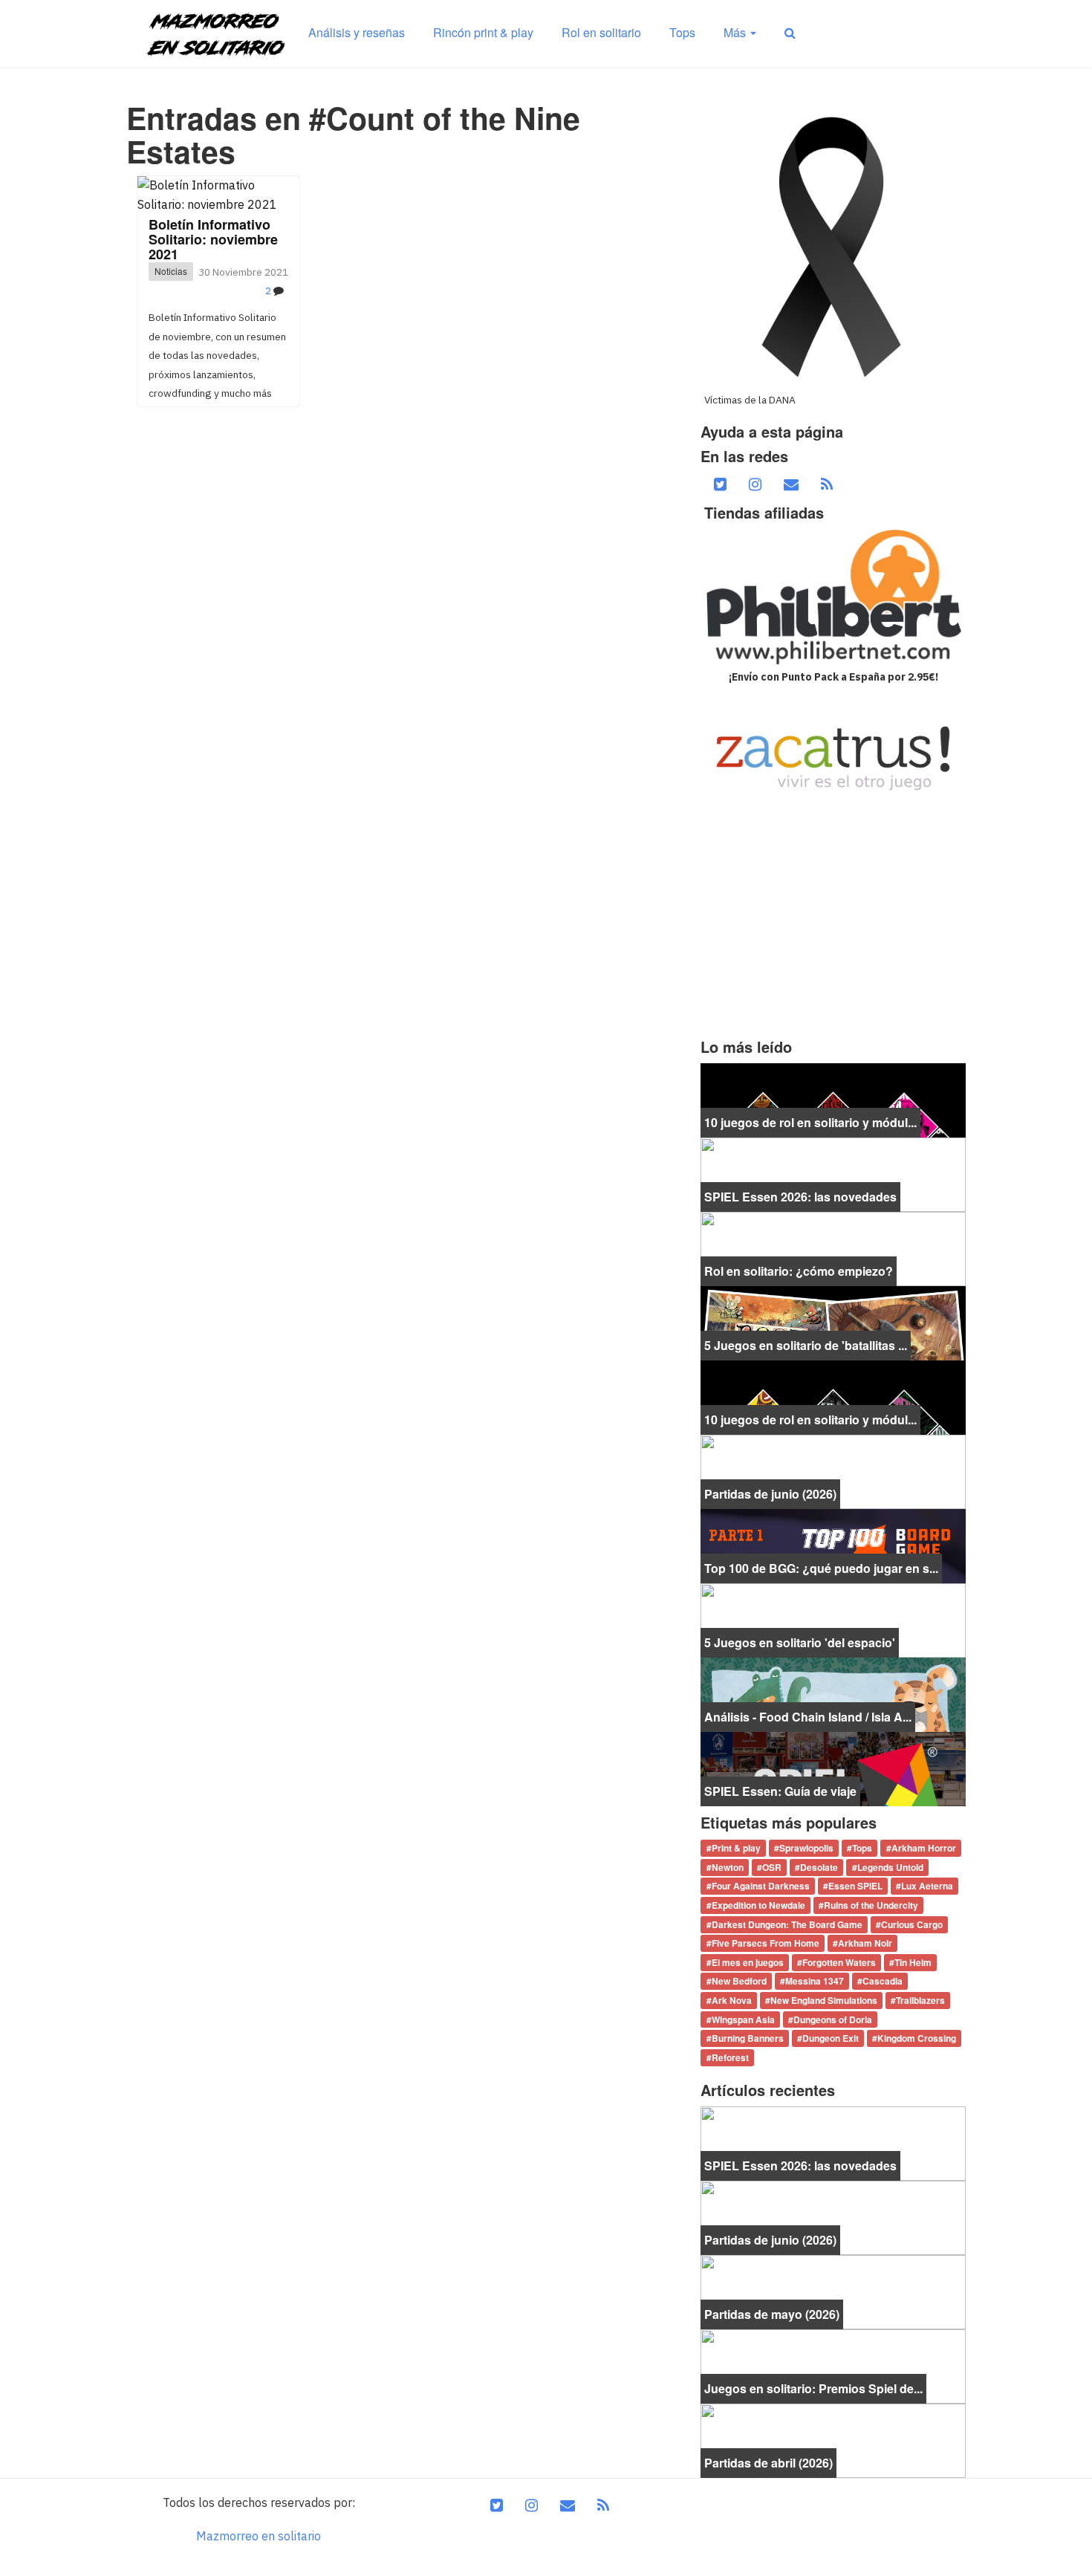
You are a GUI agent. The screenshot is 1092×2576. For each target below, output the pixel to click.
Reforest (730, 2057)
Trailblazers (920, 2000)
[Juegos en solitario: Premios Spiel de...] (833, 2365)
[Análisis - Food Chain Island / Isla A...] (833, 1693)
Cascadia (883, 1982)
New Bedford (739, 1982)
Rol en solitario (601, 32)
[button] (790, 33)
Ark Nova (732, 2000)
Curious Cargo (912, 1924)
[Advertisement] (833, 927)
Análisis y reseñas (357, 32)
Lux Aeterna (927, 1886)
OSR (772, 1867)
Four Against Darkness (761, 1886)
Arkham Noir (865, 1944)
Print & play (736, 1849)
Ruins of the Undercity (871, 1905)
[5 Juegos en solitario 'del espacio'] (833, 1619)
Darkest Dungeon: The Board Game (787, 1924)
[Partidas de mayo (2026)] (833, 2291)
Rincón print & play (483, 32)
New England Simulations (824, 2000)
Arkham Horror (924, 1849)
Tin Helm (913, 1962)
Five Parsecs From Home (766, 1944)
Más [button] (736, 32)
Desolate (819, 1867)
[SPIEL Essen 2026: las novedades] (833, 1173)
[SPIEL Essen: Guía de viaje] (833, 1768)
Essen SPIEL (855, 1886)
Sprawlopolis (806, 1849)
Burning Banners (748, 2038)
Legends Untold (890, 1867)
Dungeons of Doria (833, 2019)
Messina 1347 (815, 1982)
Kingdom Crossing (917, 2038)
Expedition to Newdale (758, 1905)
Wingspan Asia (743, 2019)
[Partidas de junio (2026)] (833, 1470)
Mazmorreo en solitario (259, 2536)
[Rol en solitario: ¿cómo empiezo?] (833, 1248)
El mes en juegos (748, 1962)
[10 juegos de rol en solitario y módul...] (833, 1099)
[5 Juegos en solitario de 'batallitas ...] (833, 1322)
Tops (682, 32)
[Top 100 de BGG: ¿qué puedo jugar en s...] (833, 1545)
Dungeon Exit (831, 2038)
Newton (728, 1867)
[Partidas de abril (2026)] (833, 2439)
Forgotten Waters (839, 1962)
